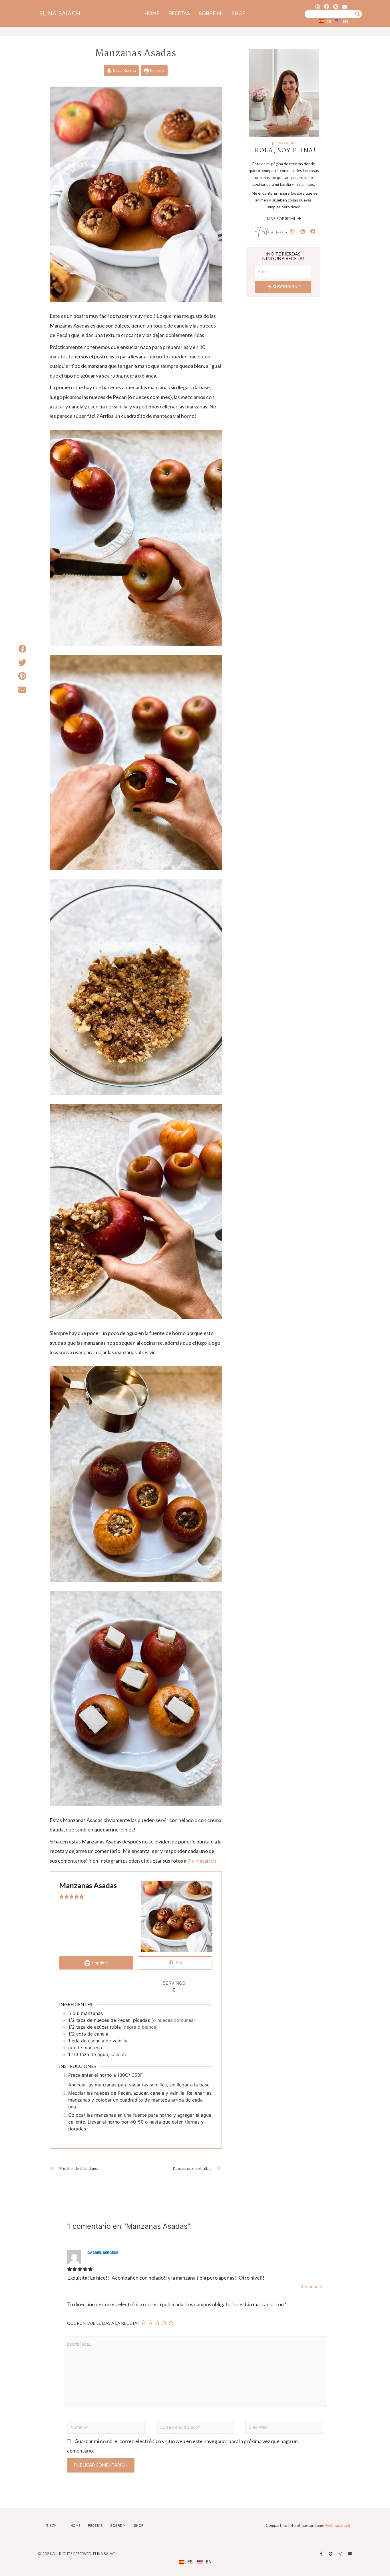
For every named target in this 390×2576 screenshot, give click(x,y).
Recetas (179, 13)
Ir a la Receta (124, 70)
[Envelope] (344, 6)
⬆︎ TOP (51, 2525)
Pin (178, 1963)
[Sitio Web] (284, 2428)
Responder (312, 2287)
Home (152, 13)
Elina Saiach (60, 13)
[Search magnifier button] (358, 14)
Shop (239, 13)
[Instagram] (318, 6)
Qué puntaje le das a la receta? (103, 2323)
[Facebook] (327, 6)
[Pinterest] (336, 6)
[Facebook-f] (321, 2554)
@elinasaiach (202, 1861)
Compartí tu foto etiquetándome (308, 2525)
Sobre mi (211, 13)
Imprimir (157, 70)
